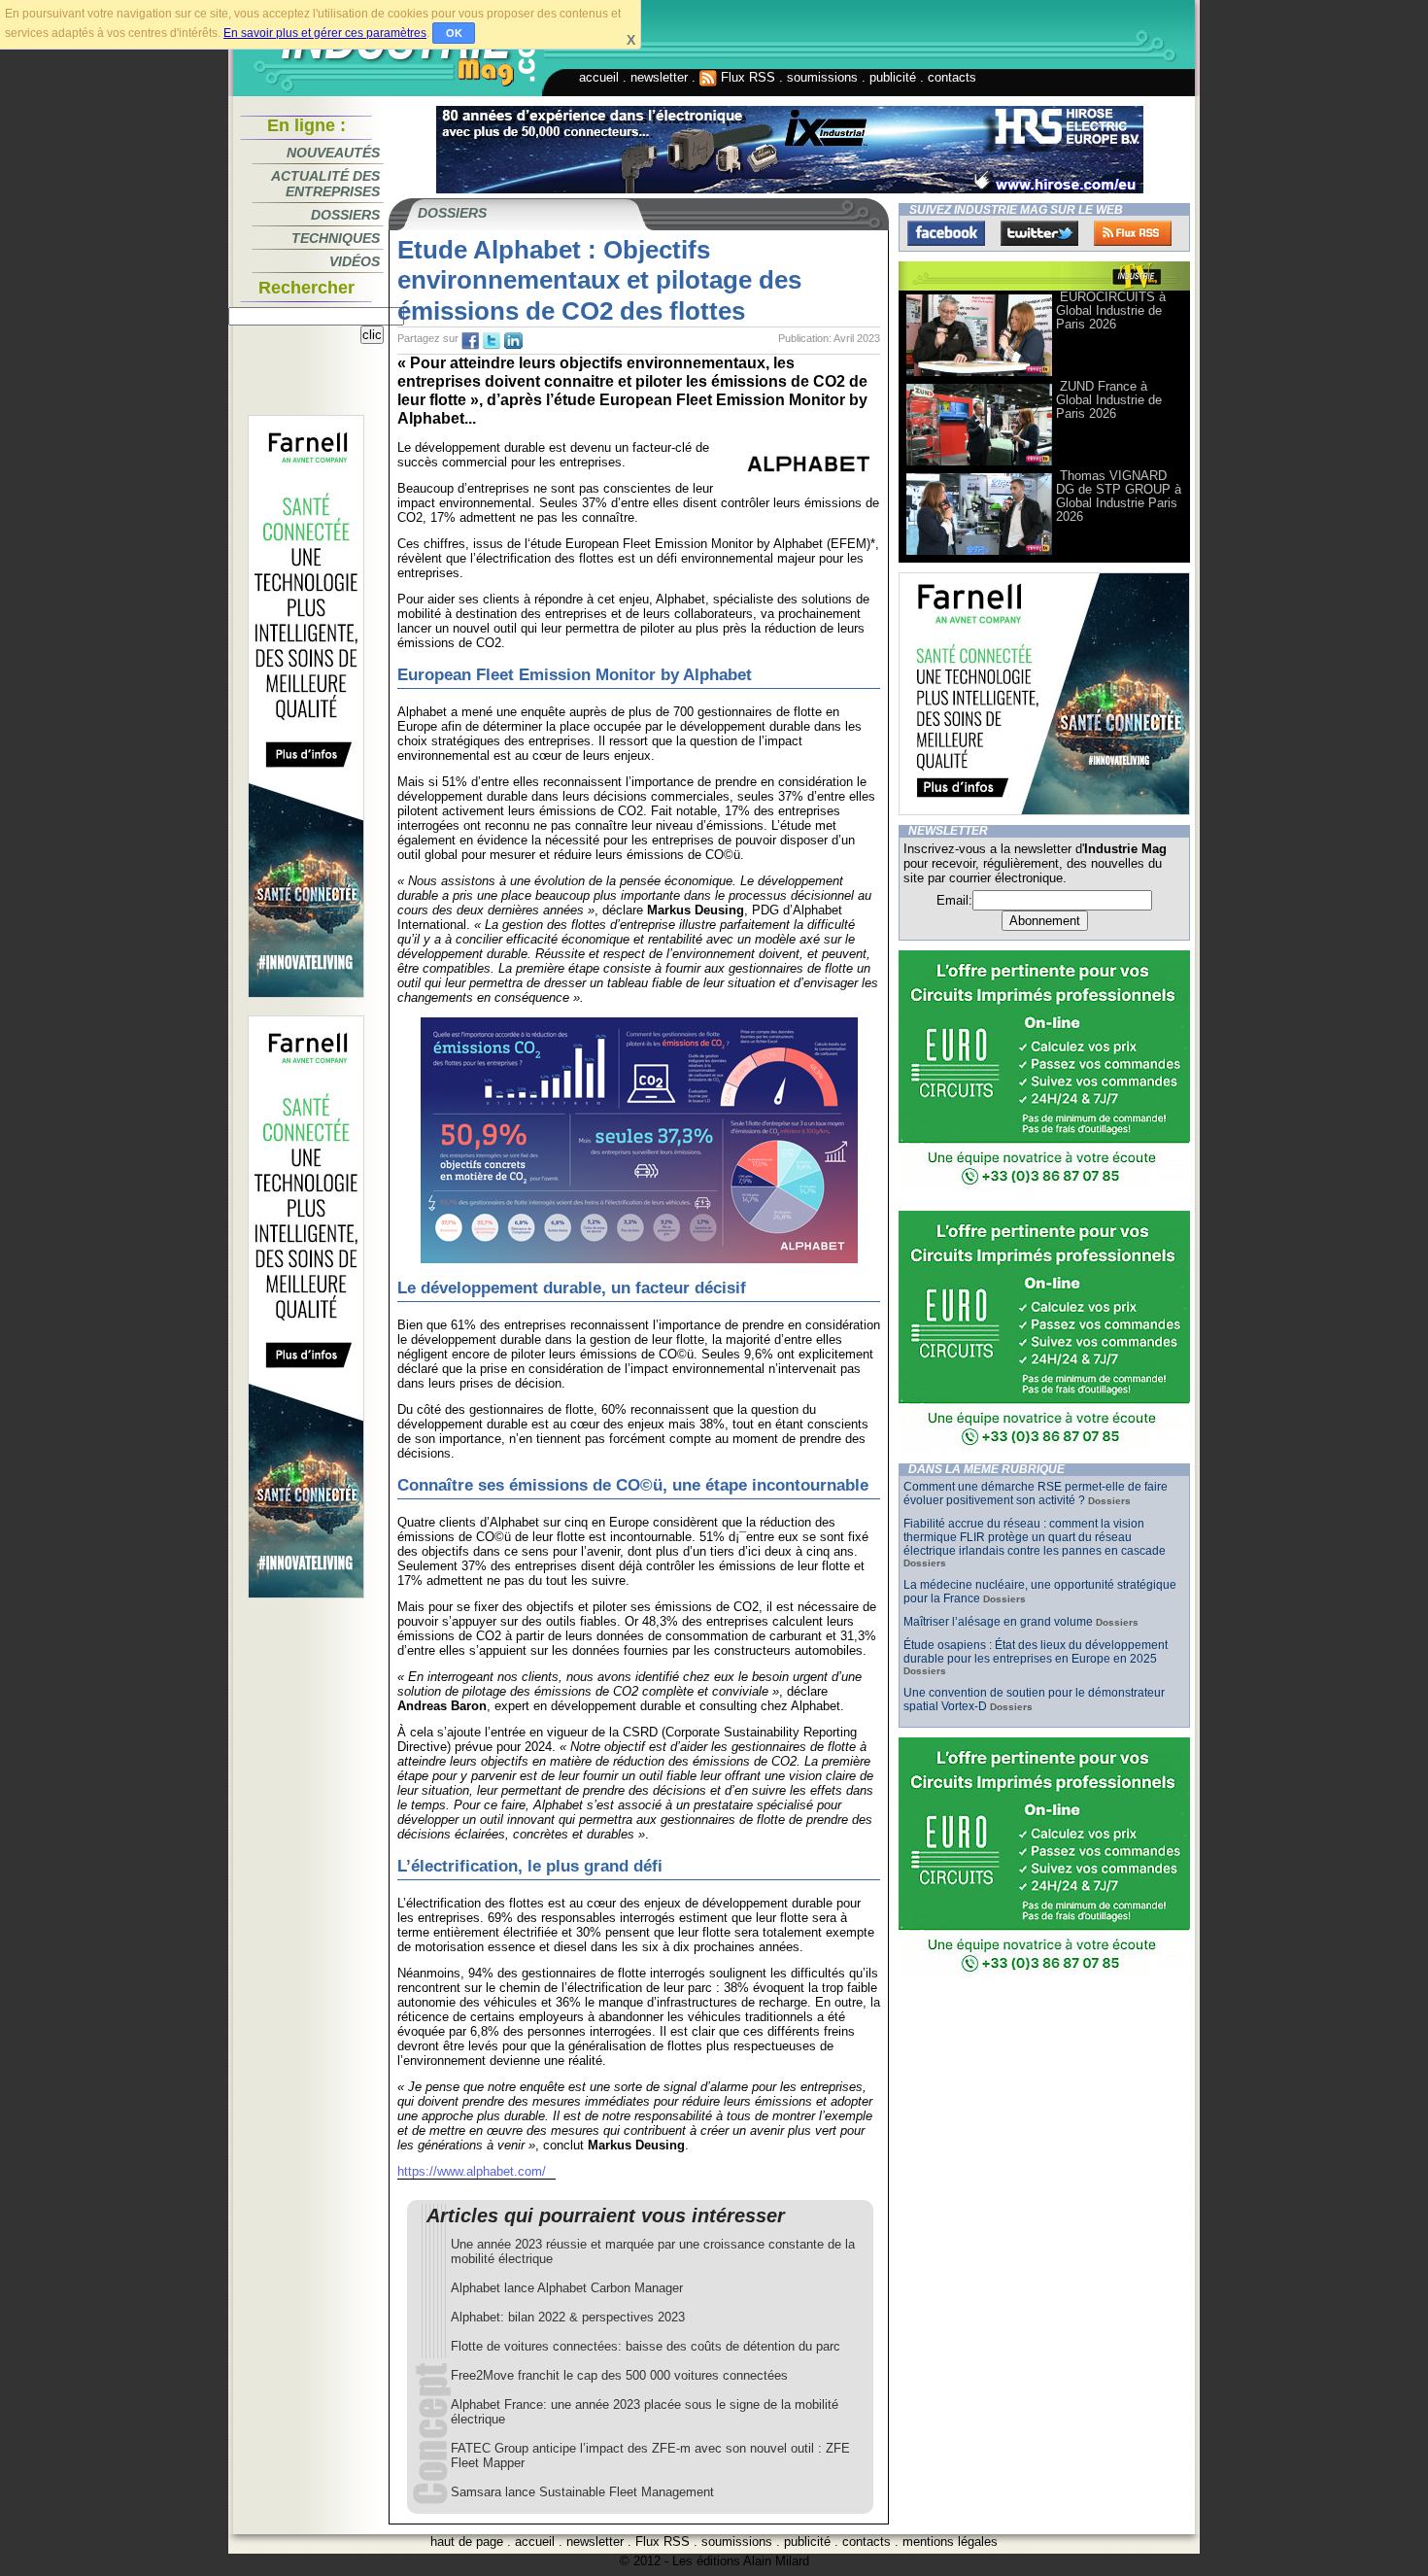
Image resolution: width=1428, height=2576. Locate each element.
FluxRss (1133, 233)
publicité (893, 77)
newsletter (659, 77)
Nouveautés (333, 153)
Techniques (336, 238)
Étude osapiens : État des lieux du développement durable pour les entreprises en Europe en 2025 (1036, 1652)
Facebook (946, 233)
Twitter (1039, 233)
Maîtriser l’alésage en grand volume (998, 1622)
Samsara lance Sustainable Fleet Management (582, 2492)
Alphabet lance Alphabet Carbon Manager (567, 2288)
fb (470, 341)
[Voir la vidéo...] (979, 375)
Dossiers (345, 215)
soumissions (822, 77)
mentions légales (950, 2542)
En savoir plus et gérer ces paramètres (325, 33)
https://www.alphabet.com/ (472, 2171)
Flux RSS (746, 77)
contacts (952, 77)
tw (492, 341)
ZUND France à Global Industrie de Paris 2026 (1109, 400)
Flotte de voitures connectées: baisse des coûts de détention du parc (646, 2346)
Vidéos (355, 261)
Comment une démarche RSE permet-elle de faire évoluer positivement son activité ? (1036, 1494)
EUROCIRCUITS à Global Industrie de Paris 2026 (1111, 310)
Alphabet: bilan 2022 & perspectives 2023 (568, 2317)
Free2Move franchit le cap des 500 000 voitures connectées (619, 2375)
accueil (599, 77)
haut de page (467, 2542)
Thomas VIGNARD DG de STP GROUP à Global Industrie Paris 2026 (1119, 496)
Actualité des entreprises (325, 184)
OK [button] (454, 33)
